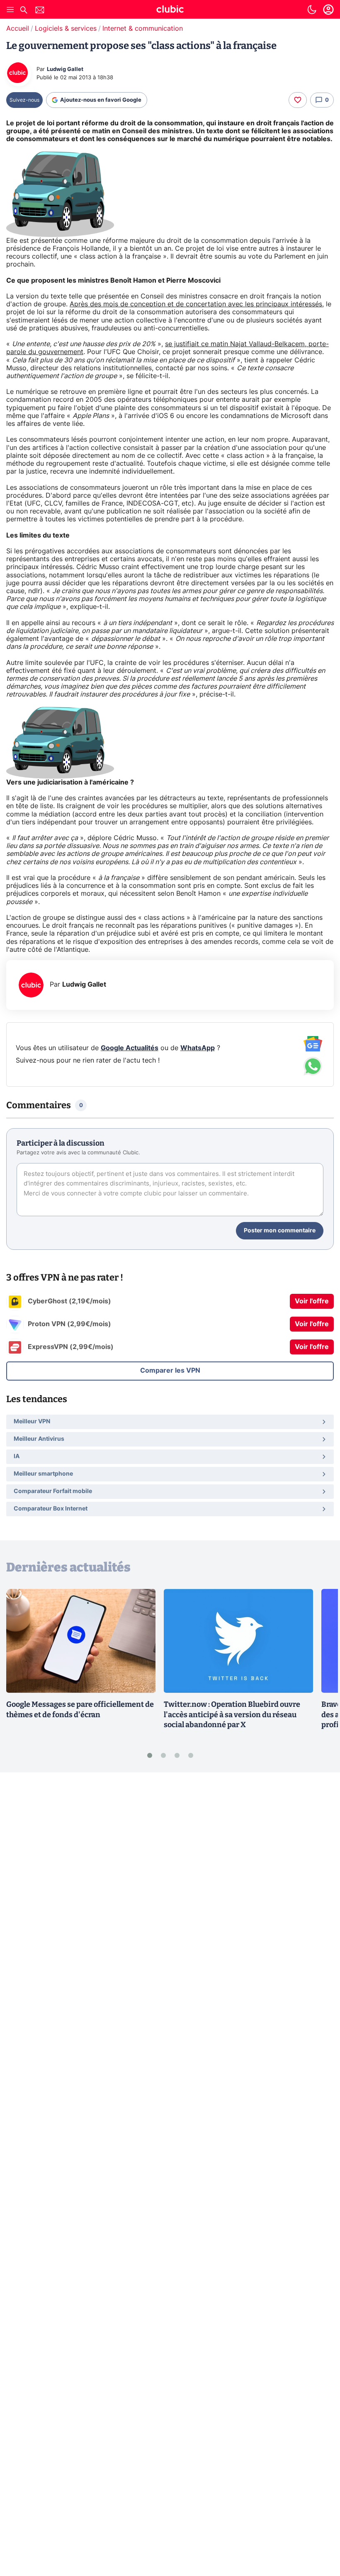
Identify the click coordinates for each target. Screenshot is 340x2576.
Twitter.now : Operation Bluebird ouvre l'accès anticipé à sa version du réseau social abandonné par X (232, 1715)
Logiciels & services (66, 29)
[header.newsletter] (40, 11)
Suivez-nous (24, 100)
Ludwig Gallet (65, 70)
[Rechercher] (24, 11)
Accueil (18, 29)
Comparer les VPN (170, 1371)
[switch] (312, 10)
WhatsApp (198, 1048)
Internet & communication (143, 29)
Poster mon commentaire (280, 1231)
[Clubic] (170, 10)
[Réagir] (298, 100)
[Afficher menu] (10, 10)
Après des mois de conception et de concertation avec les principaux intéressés (196, 304)
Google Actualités (130, 1048)
